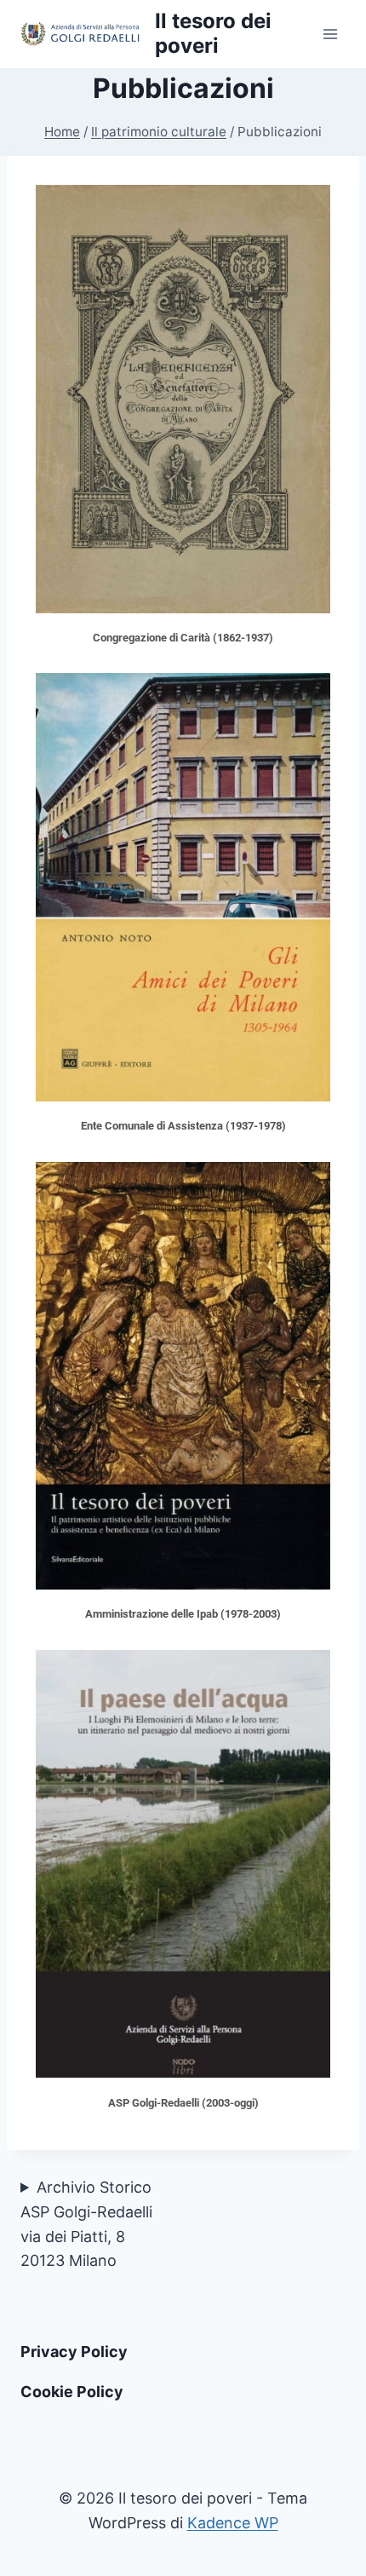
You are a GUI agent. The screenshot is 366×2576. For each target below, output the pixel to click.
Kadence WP (233, 2523)
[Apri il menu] (330, 34)
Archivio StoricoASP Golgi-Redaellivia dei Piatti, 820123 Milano (86, 2224)
